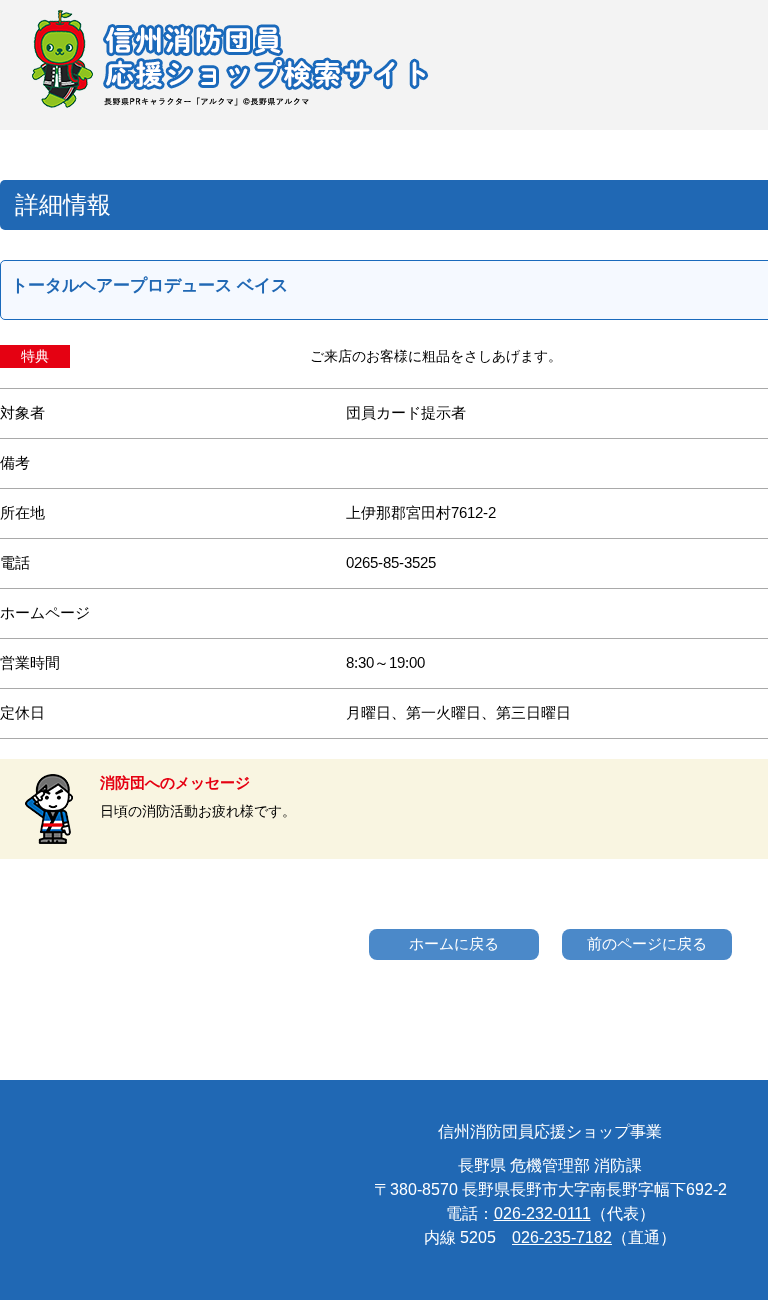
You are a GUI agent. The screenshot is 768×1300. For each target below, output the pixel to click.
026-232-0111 (542, 1213)
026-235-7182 (562, 1237)
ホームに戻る (454, 943)
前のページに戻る (647, 943)
